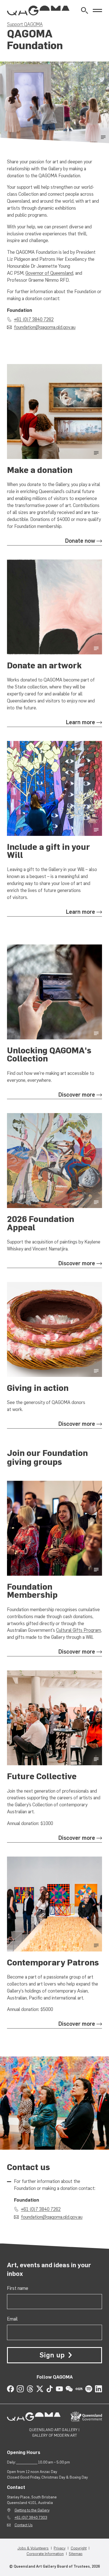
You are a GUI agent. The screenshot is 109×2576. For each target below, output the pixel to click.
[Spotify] (89, 2389)
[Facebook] (10, 2389)
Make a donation (40, 470)
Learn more (80, 722)
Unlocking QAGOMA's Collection (49, 1054)
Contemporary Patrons (53, 1963)
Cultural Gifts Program (79, 1630)
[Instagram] (20, 2389)
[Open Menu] (97, 10)
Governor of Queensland (49, 273)
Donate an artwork (44, 665)
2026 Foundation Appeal (41, 1223)
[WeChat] (69, 2389)
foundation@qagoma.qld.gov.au (45, 327)
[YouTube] (59, 2389)
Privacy (60, 2548)
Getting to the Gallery (32, 2510)
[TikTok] (50, 2389)
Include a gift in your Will (48, 851)
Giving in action (38, 1388)
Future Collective (42, 1776)
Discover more (77, 1095)
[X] (40, 2389)
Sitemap (76, 2554)
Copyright (79, 2548)
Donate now (80, 541)
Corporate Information (45, 2554)
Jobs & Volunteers (33, 2548)
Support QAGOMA (25, 24)
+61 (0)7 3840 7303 (31, 2517)
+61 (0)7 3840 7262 (34, 319)
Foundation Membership (32, 1591)
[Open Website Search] (85, 10)
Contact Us (24, 2525)
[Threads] (30, 2389)
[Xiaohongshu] (79, 2389)
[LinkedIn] (99, 2389)
